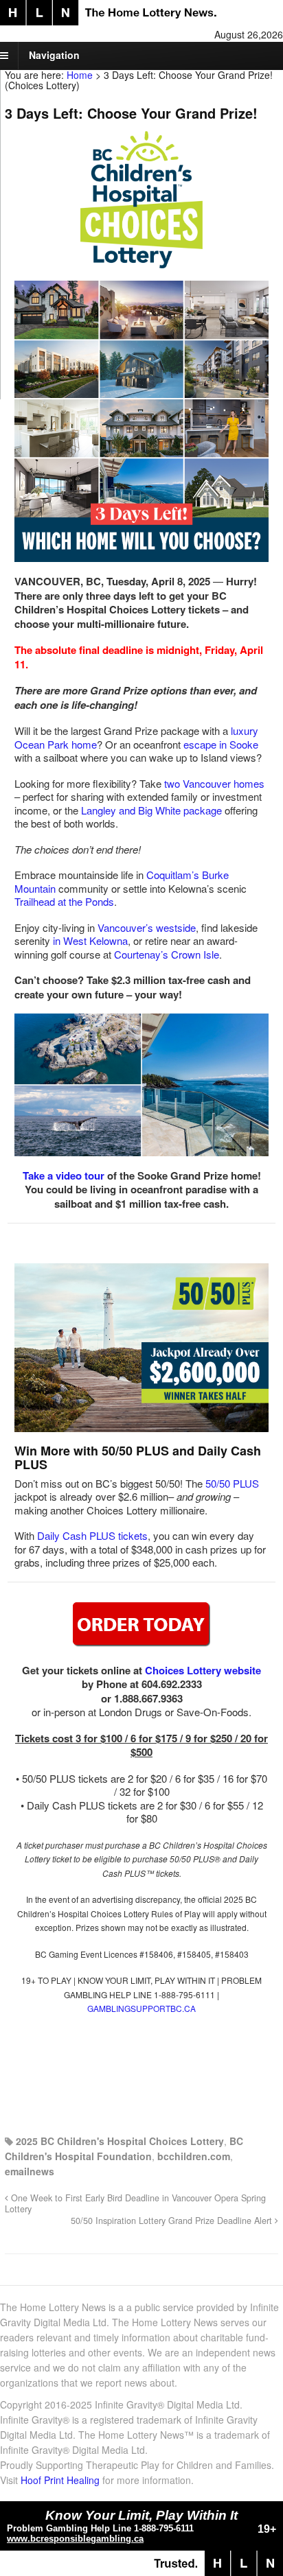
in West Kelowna (90, 940)
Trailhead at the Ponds (64, 901)
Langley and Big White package (151, 810)
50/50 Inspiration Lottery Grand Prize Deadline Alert (173, 2221)
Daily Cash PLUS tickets (92, 1535)
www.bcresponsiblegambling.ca (75, 2539)
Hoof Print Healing (60, 2480)
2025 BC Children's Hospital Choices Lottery (120, 2141)
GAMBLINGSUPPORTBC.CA (141, 2008)
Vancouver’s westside (147, 927)
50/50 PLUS (232, 1483)
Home (80, 75)
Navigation (54, 55)
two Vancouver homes (214, 783)
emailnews (30, 2171)
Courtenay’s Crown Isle (167, 954)
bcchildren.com (194, 2156)
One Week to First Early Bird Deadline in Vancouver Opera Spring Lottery (135, 2203)
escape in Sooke (221, 744)
